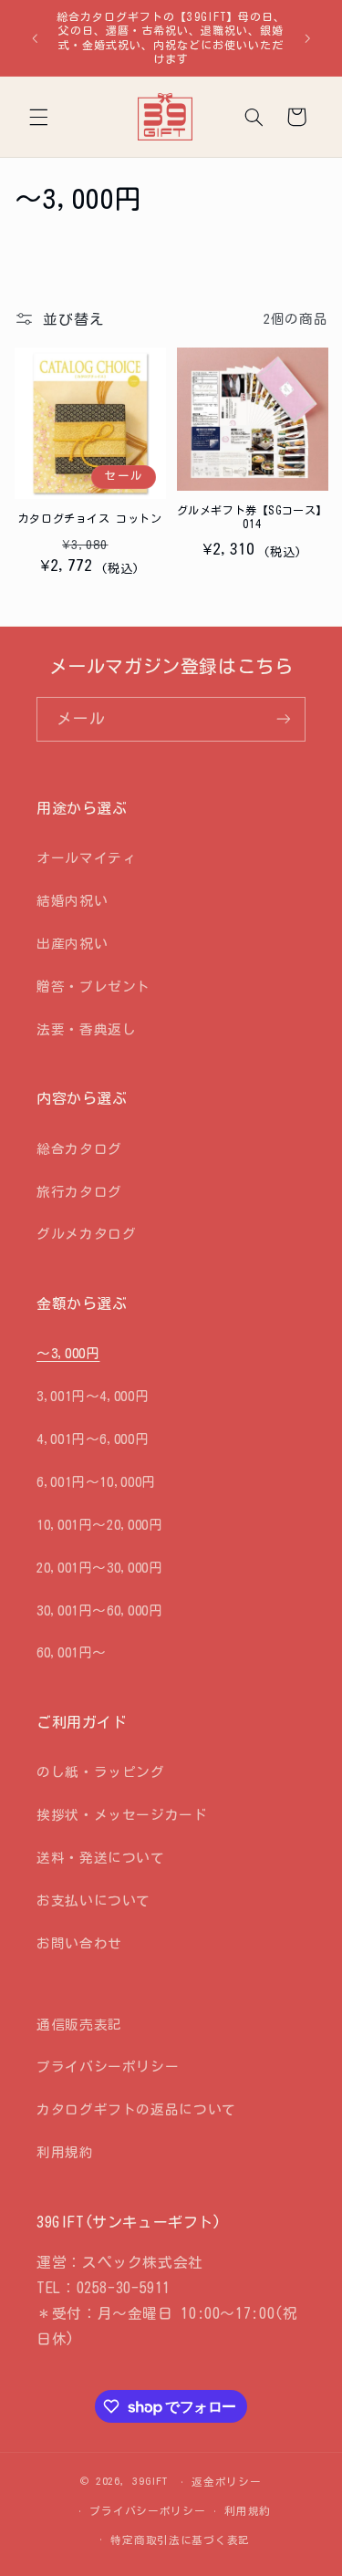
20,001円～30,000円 (99, 1568)
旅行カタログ (79, 1192)
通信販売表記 (79, 2025)
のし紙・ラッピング (101, 1772)
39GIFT (150, 2481)
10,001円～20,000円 (99, 1525)
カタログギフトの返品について (136, 2109)
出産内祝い (72, 944)
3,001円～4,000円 (93, 1396)
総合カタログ (79, 1149)
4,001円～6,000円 (93, 1439)
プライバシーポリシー (108, 2067)
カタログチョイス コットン (90, 518)
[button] (38, 117)
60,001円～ (72, 1652)
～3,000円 (68, 1353)
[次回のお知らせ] (307, 38)
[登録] (284, 719)
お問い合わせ (79, 1943)
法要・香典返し (86, 1029)
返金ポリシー (226, 2482)
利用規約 (65, 2152)
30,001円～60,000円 (99, 1610)
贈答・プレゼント (93, 987)
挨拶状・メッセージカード (122, 1815)
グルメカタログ (86, 1234)
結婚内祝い (72, 901)
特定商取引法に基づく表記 (180, 2540)
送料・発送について (101, 1858)
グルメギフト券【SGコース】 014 (252, 517)
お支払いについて (93, 1901)
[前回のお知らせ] (35, 38)
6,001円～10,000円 (96, 1482)
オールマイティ (86, 858)
